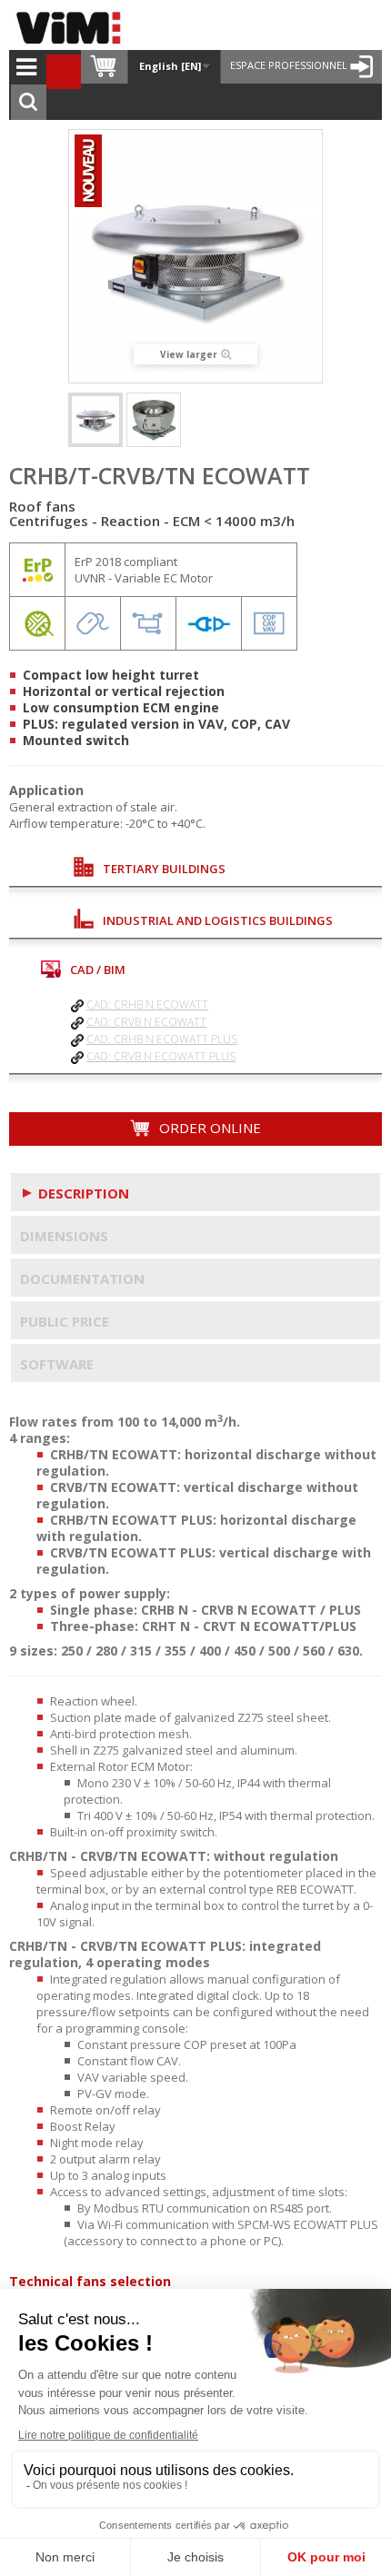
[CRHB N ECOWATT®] (95, 420)
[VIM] (73, 27)
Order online (208, 1128)
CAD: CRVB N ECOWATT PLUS (161, 1056)
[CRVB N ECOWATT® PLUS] (154, 420)
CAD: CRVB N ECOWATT (146, 1022)
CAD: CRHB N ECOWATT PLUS (162, 1039)
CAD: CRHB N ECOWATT (147, 1005)
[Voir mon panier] (104, 67)
